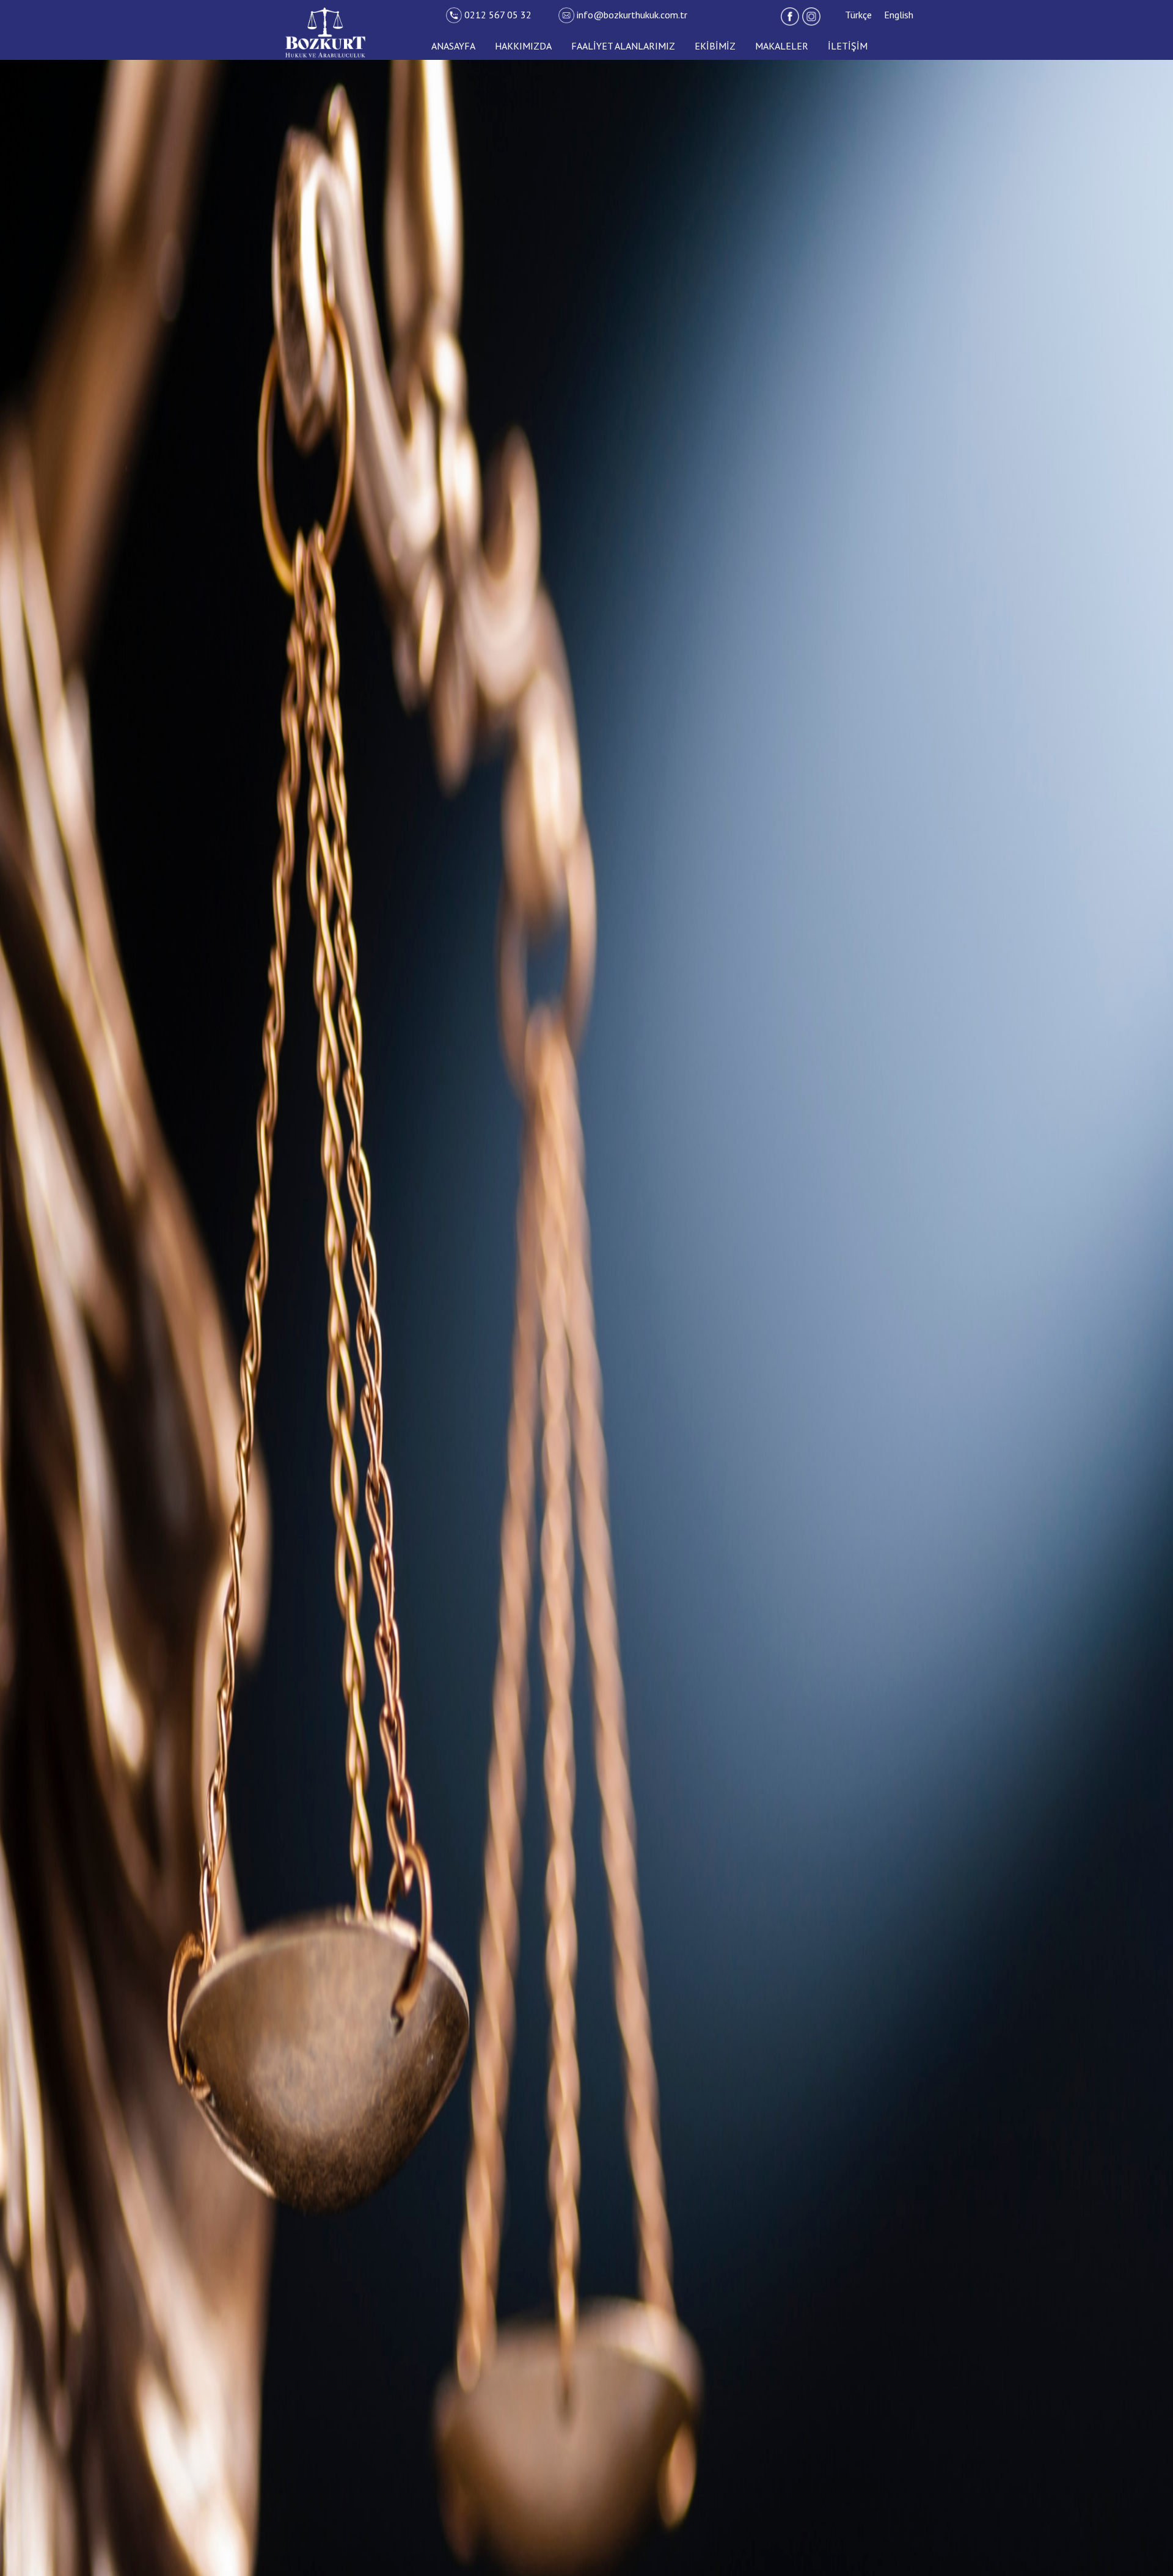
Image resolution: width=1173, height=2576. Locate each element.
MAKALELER (782, 46)
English (899, 15)
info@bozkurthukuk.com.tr (632, 15)
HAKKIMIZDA (523, 46)
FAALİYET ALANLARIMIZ (623, 46)
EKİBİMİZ (715, 46)
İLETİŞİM (848, 46)
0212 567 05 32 (499, 15)
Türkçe (858, 15)
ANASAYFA (453, 46)
